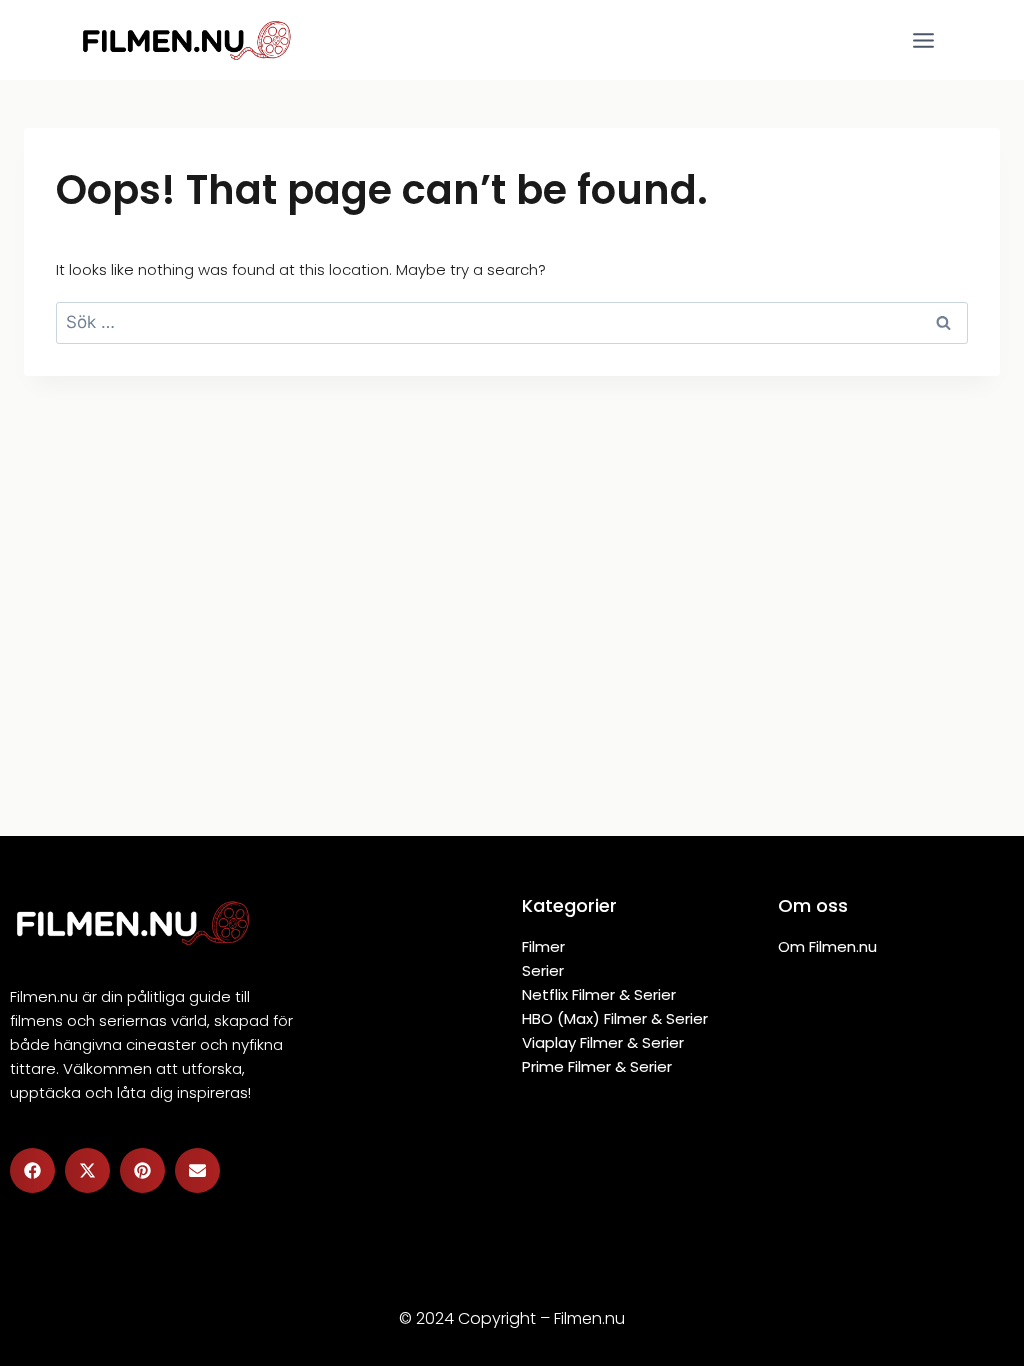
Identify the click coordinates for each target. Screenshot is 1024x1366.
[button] (32, 1170)
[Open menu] (923, 40)
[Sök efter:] (512, 322)
